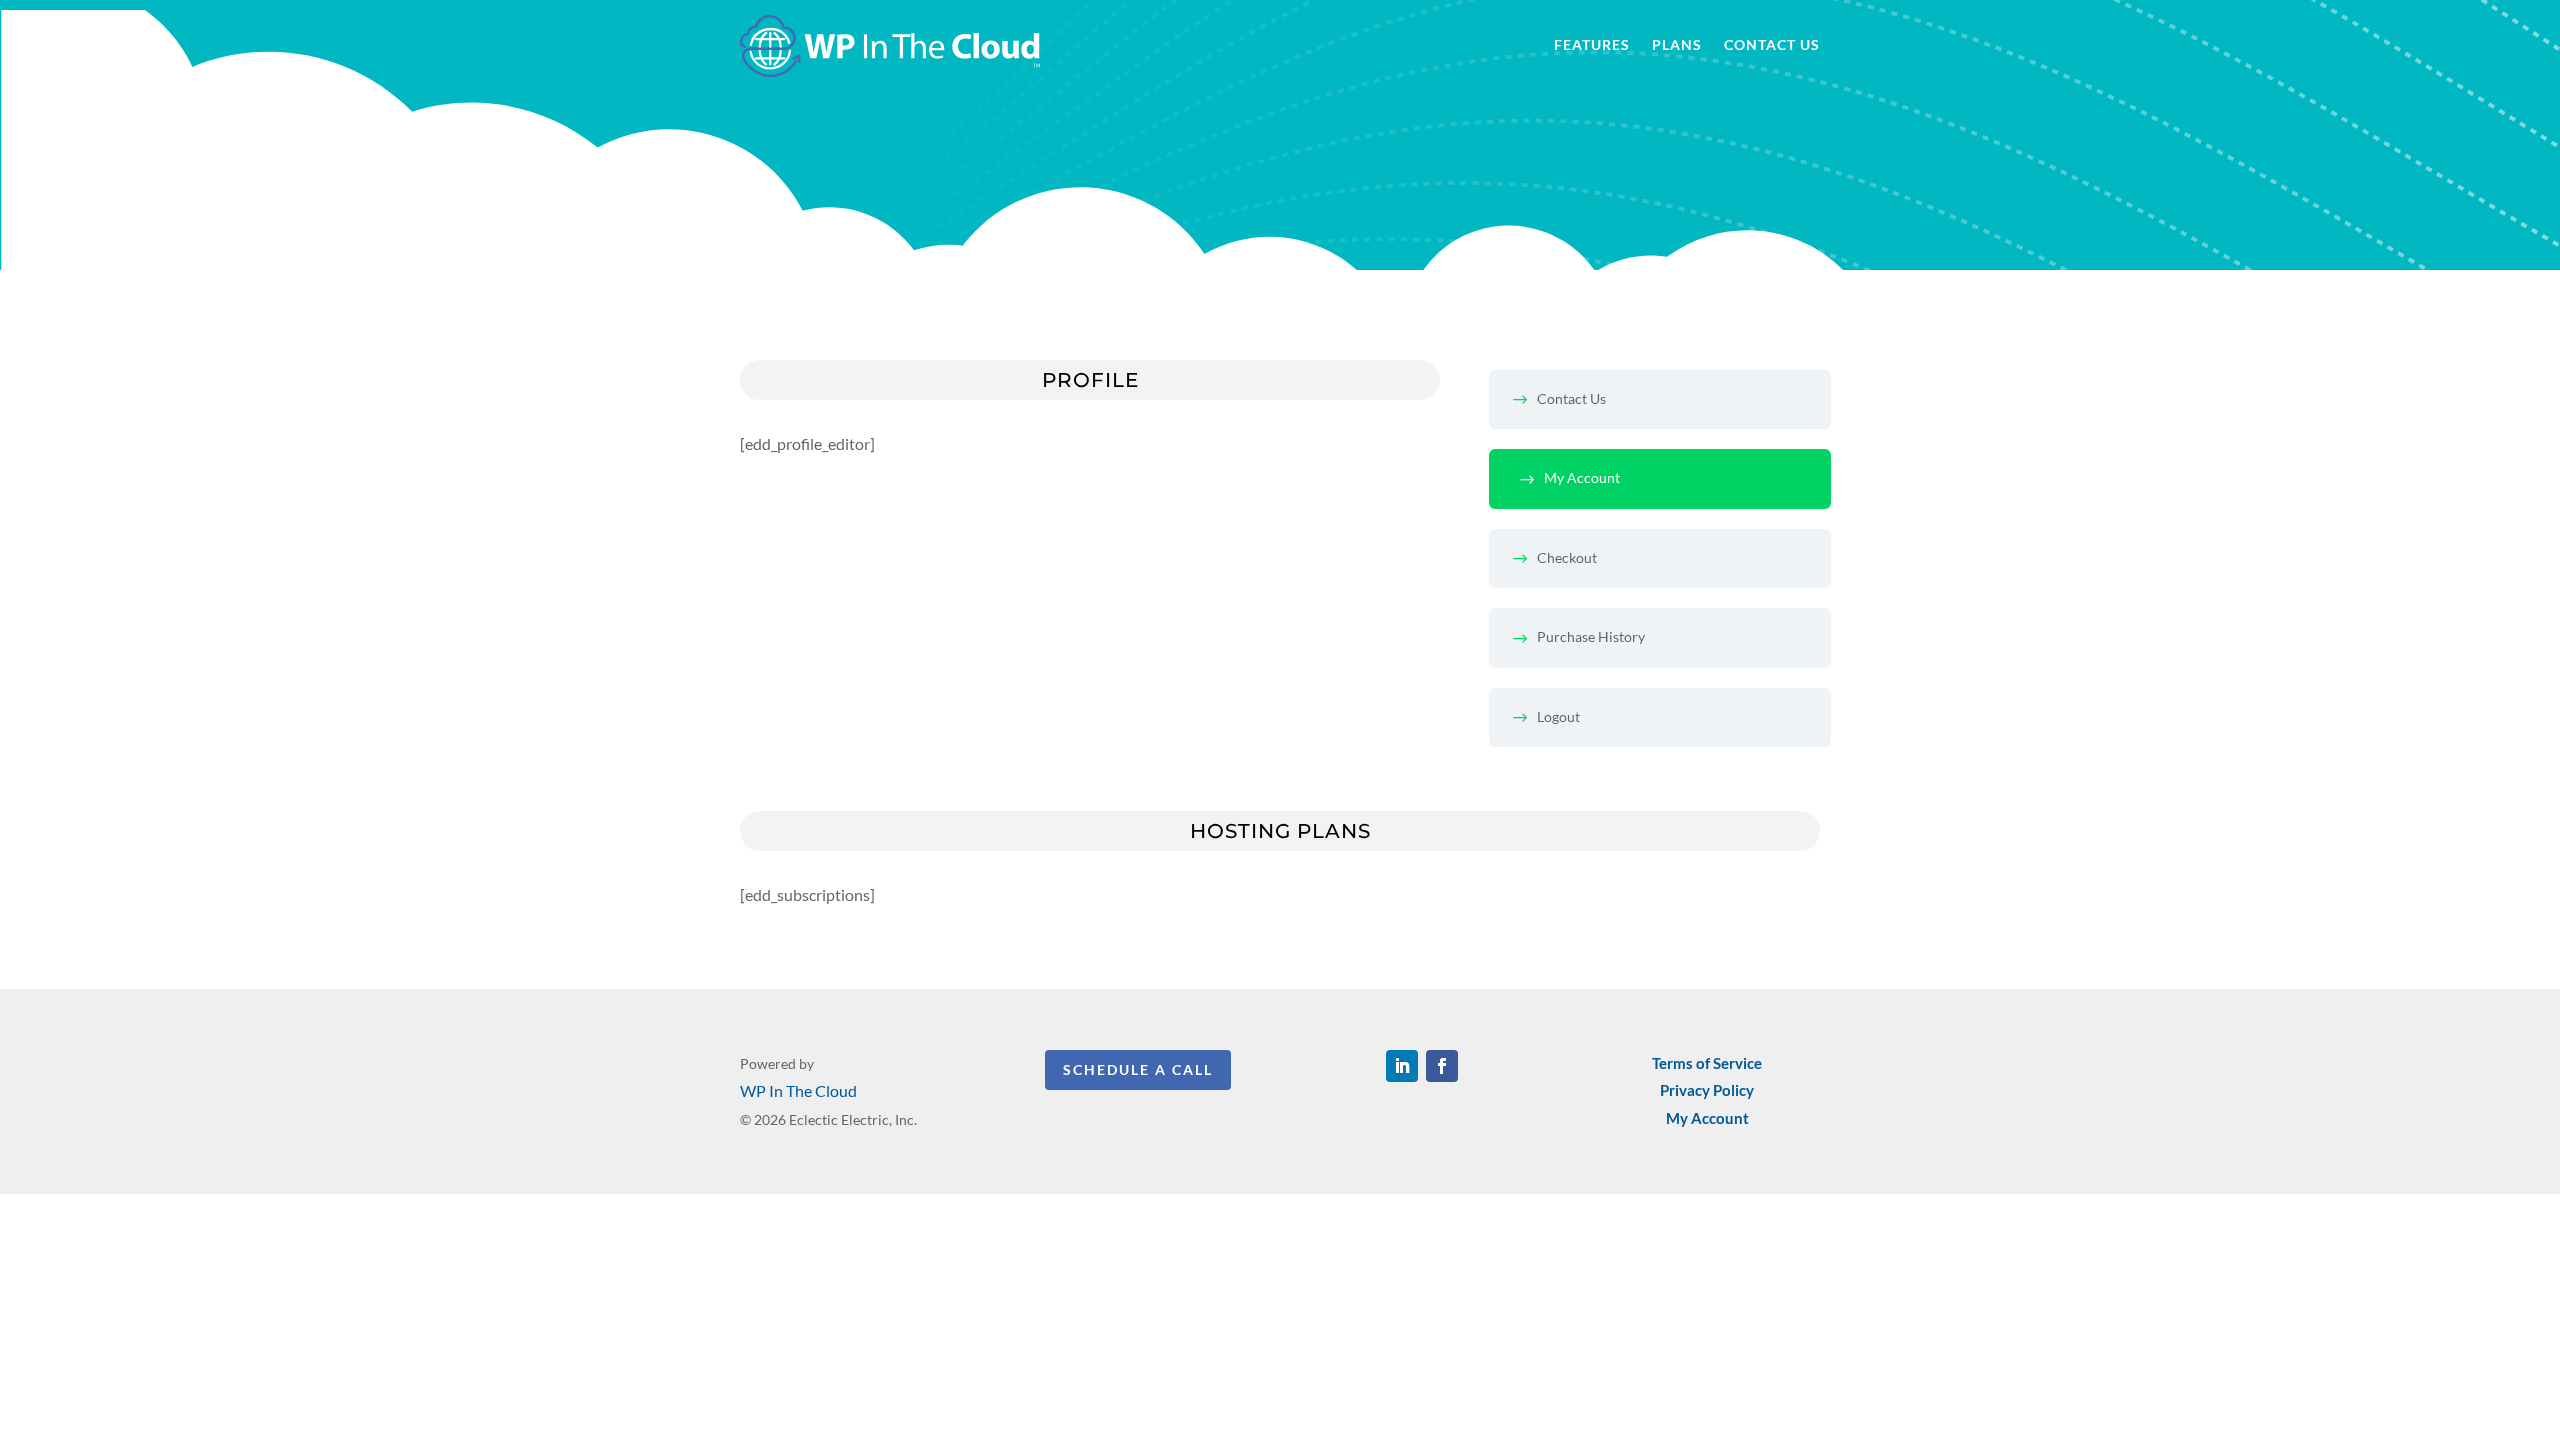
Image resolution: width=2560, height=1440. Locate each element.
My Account (1582, 477)
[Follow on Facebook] (1442, 1066)
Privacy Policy (1707, 1090)
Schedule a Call (1138, 1069)
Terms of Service (1707, 1063)
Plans (1677, 45)
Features (1592, 45)
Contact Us (1772, 45)
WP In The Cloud (798, 1090)
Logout (1558, 716)
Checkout (1567, 557)
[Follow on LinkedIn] (1402, 1066)
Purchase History (1591, 636)
